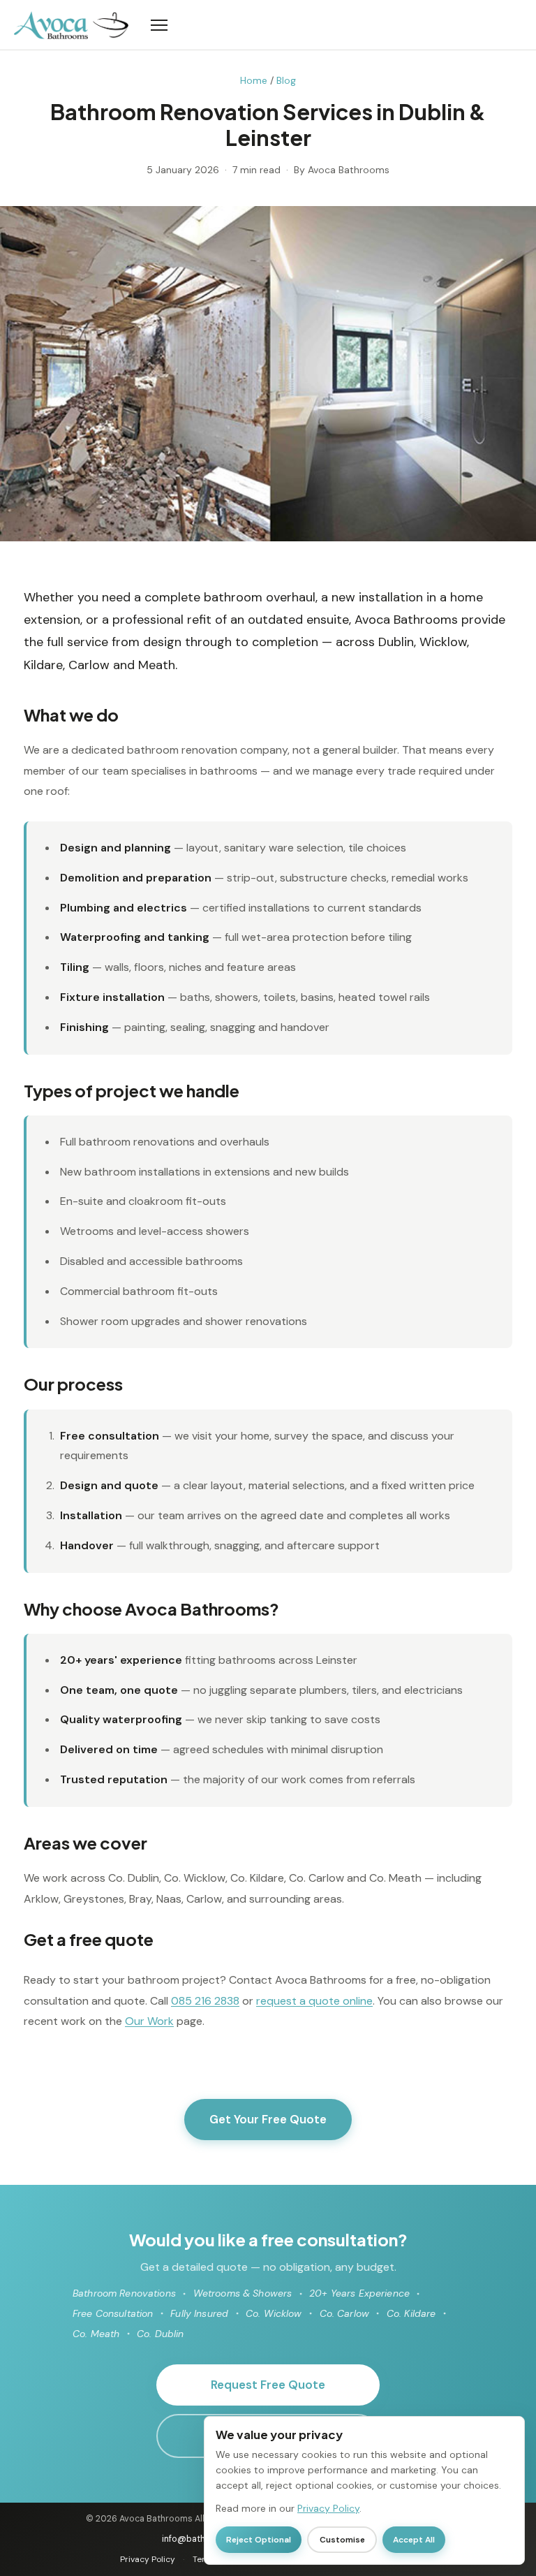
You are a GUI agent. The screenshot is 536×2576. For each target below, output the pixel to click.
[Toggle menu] (325, 25)
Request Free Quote (268, 2385)
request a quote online (314, 2001)
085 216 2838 (205, 2001)
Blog (286, 80)
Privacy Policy (148, 2559)
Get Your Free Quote (268, 2119)
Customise (342, 2540)
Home (254, 80)
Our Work (149, 2021)
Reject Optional (259, 2540)
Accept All (414, 2540)
